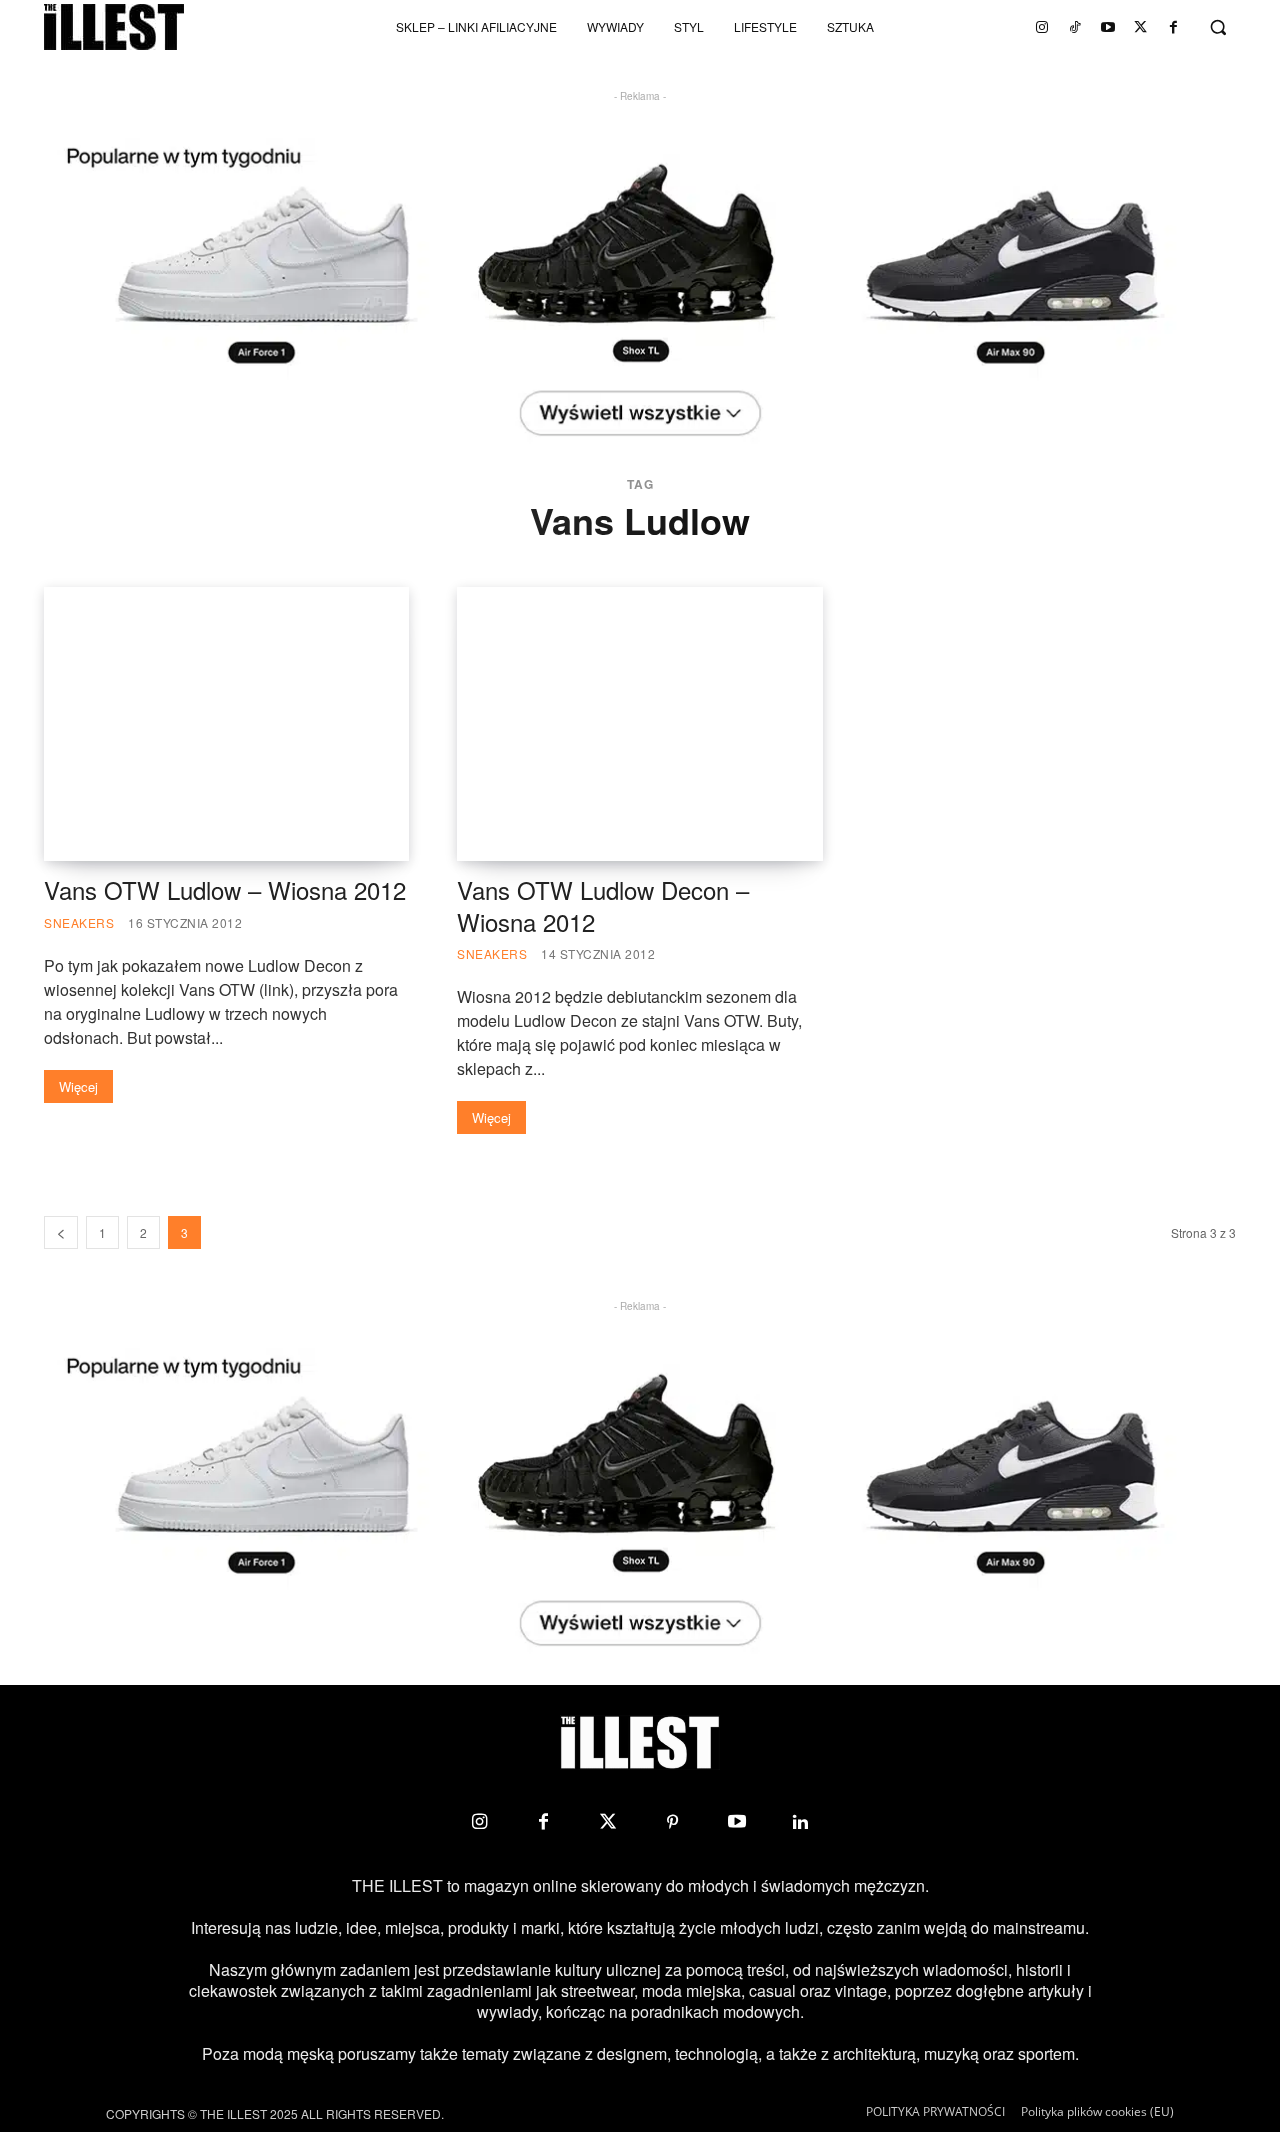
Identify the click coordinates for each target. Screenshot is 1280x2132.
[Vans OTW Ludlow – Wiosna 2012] (226, 724)
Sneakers (79, 922)
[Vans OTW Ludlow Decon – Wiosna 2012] (639, 724)
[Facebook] (1174, 27)
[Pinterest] (672, 1822)
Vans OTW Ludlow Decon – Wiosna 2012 (603, 905)
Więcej (78, 1086)
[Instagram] (1042, 27)
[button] (1218, 27)
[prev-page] (61, 1232)
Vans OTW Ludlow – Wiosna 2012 (225, 889)
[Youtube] (1108, 27)
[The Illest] (114, 27)
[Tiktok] (1075, 27)
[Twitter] (1141, 27)
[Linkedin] (801, 1822)
